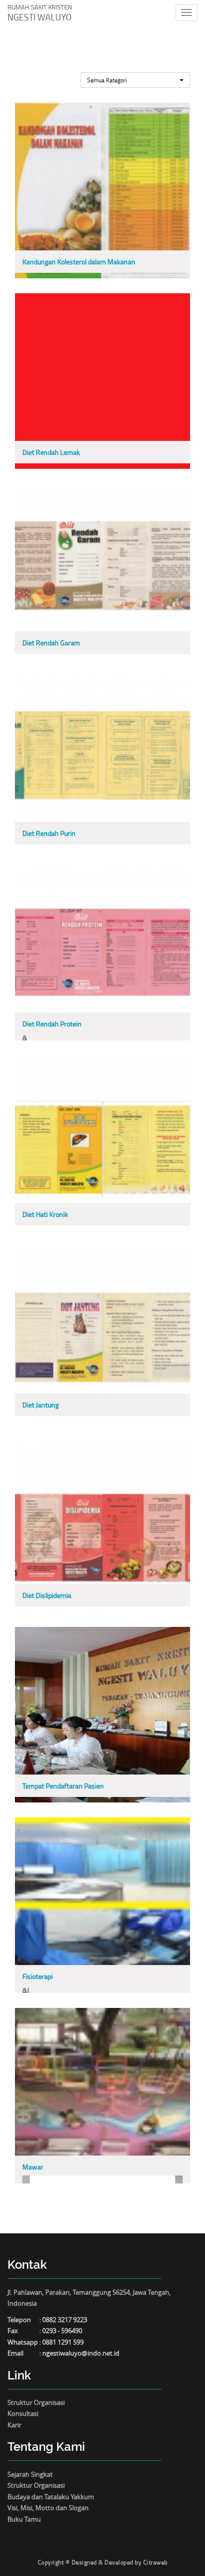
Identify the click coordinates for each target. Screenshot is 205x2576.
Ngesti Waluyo (40, 13)
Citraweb (155, 2562)
